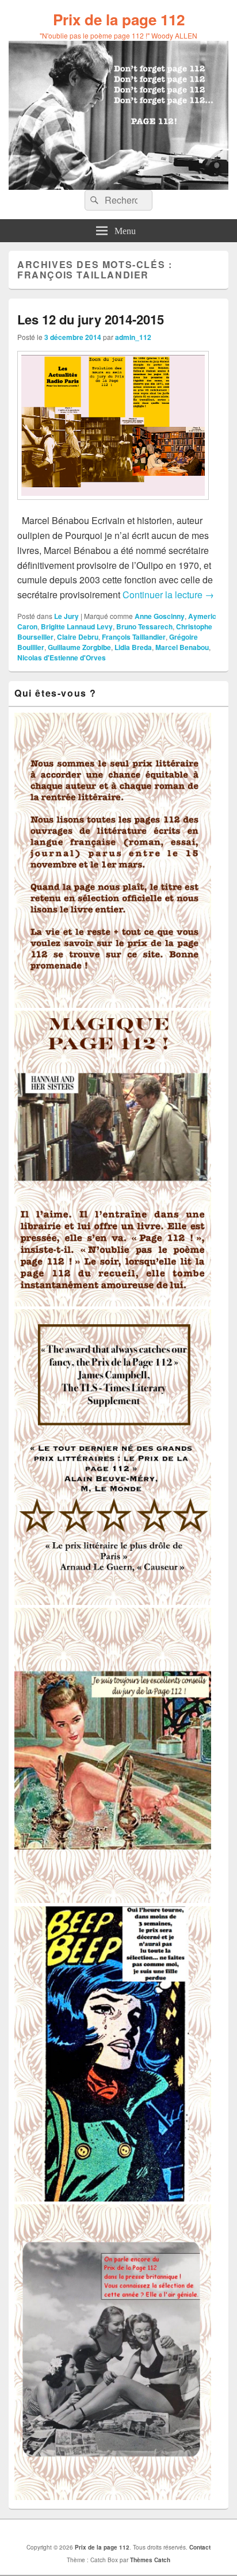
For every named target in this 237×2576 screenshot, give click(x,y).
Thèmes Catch (150, 2560)
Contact (200, 2547)
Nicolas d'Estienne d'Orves (62, 658)
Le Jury (66, 616)
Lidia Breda (133, 647)
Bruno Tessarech (144, 626)
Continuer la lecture (168, 595)
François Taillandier (134, 637)
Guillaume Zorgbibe (79, 647)
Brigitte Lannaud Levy (77, 626)
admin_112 (133, 337)
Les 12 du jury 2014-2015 (91, 319)
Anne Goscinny (160, 616)
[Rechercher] (93, 200)
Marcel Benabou (182, 647)
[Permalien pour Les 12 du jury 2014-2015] (113, 505)
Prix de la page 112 (119, 19)
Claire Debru (78, 637)
